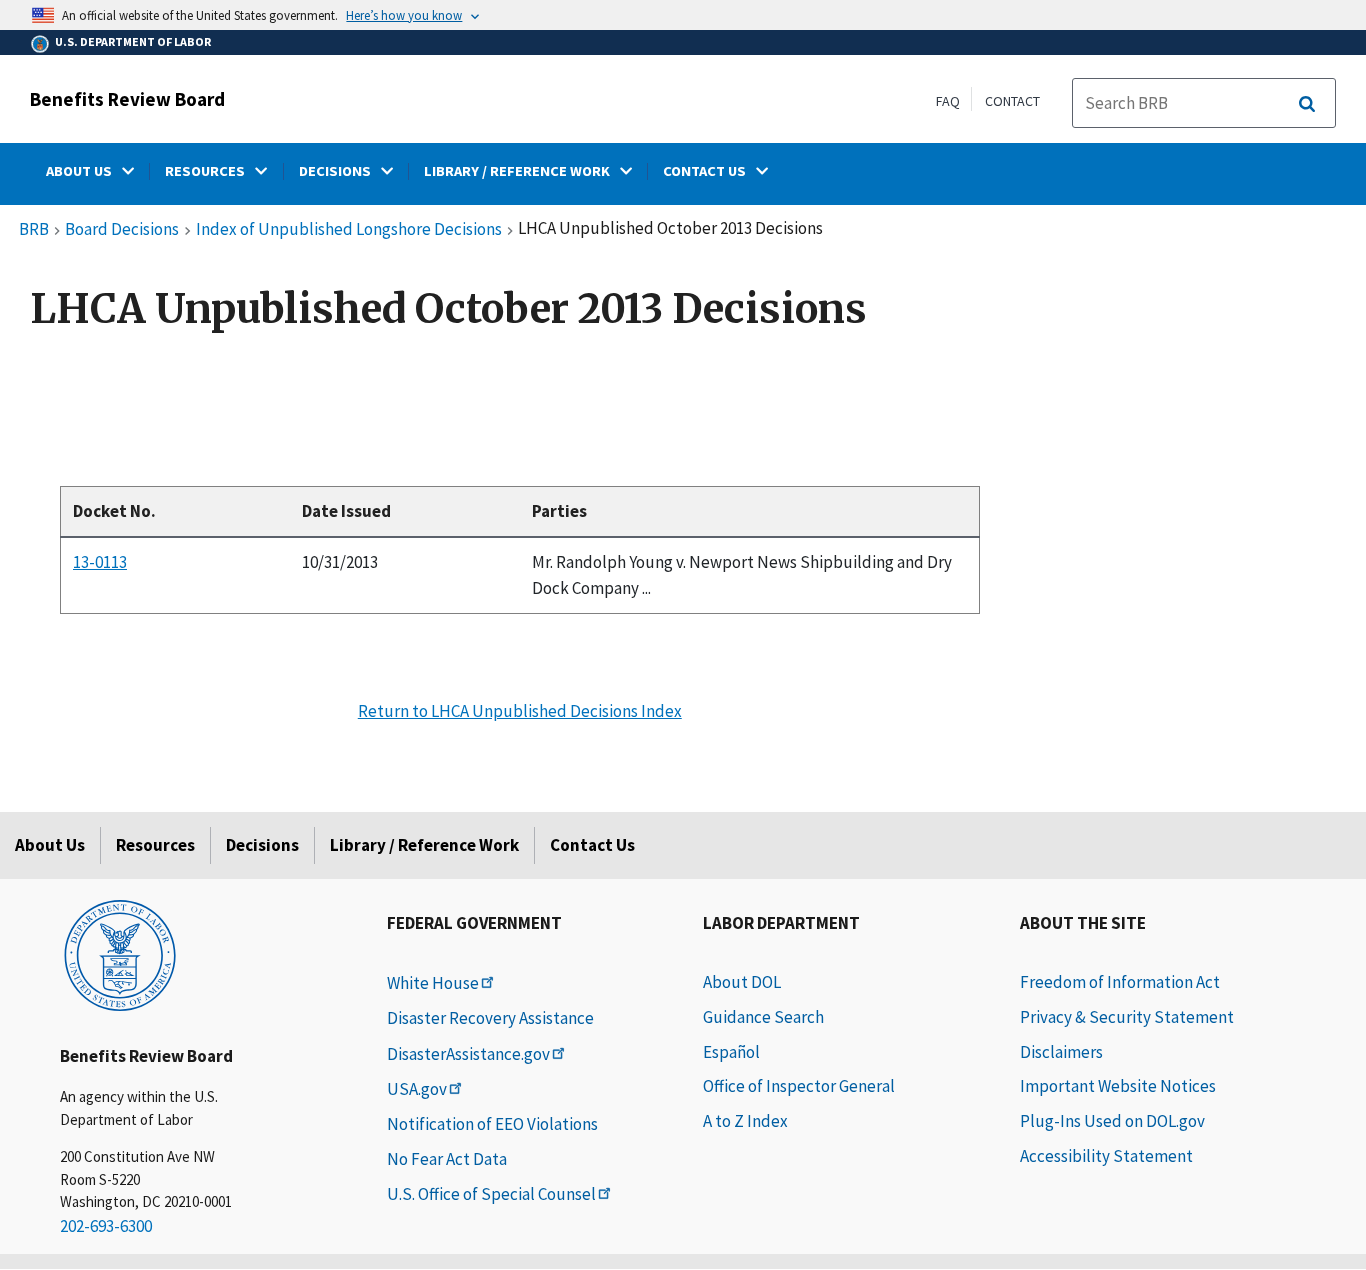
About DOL (742, 982)
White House (433, 983)
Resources (155, 845)
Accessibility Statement (1106, 1156)
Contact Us (592, 845)
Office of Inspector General (799, 1086)
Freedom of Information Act (1120, 982)
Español (731, 1052)
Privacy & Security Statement (1127, 1017)
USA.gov (417, 1089)
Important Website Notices (1118, 1086)
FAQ (948, 101)
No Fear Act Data (447, 1159)
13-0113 (100, 562)
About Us (50, 845)
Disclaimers (1061, 1052)
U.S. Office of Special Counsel (491, 1194)
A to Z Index (745, 1121)
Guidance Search (763, 1017)
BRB (34, 230)
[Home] (120, 954)
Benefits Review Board (127, 99)
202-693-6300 (106, 1226)
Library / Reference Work (424, 845)
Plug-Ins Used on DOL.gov (1112, 1121)
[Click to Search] (1307, 104)
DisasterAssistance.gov (468, 1054)
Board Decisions (122, 230)
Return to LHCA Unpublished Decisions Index (520, 711)
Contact (1012, 101)
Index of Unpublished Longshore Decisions (349, 230)
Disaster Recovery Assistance (490, 1018)
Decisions (262, 845)
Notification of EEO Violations (492, 1124)
